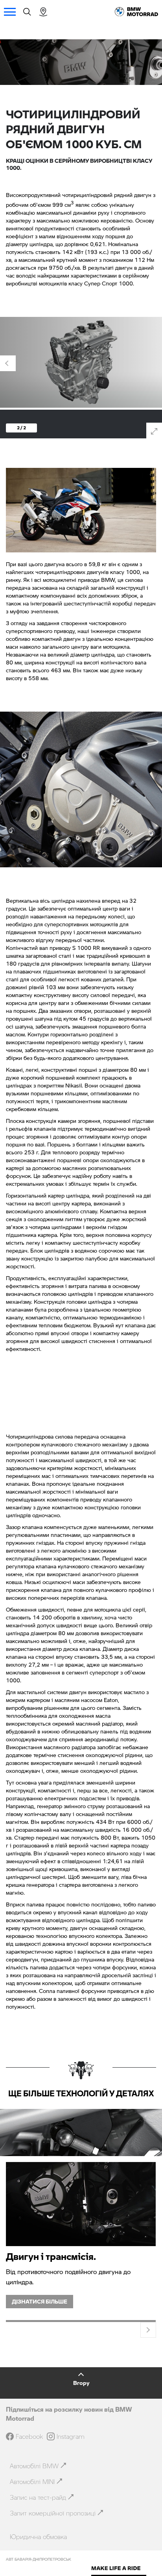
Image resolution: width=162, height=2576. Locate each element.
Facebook (29, 2436)
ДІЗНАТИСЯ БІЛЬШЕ (40, 2301)
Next (154, 363)
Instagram (71, 2436)
